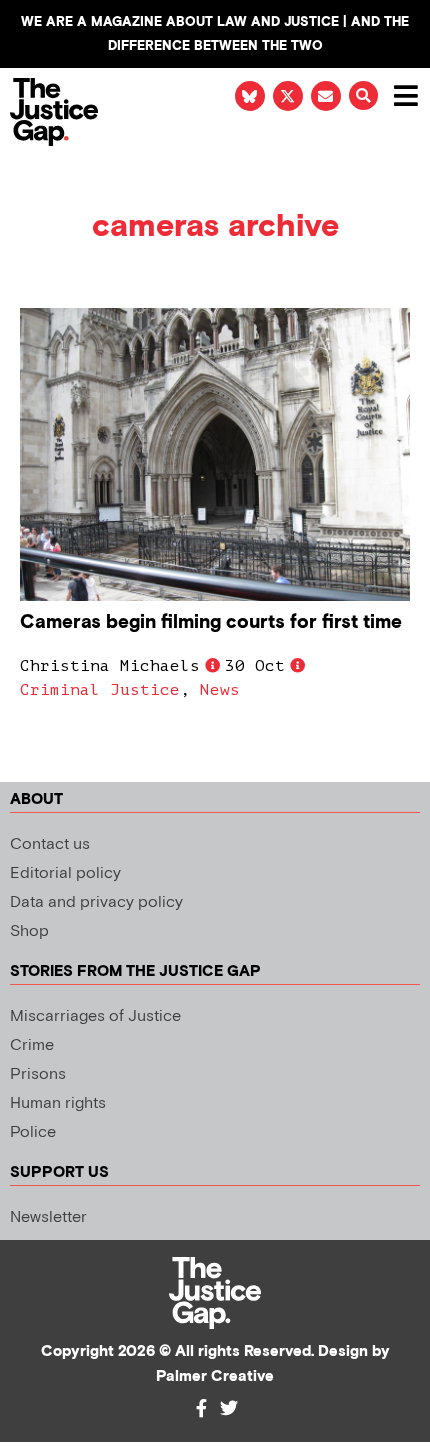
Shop (29, 931)
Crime (32, 1045)
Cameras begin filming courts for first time (211, 622)
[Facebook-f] (201, 1408)
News (220, 690)
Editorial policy (65, 873)
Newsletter (48, 1217)
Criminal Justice (100, 690)
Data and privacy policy (96, 902)
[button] (363, 95)
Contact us (50, 844)
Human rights (58, 1103)
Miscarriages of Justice (95, 1016)
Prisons (38, 1074)
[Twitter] (229, 1408)
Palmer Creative (215, 1376)
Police (33, 1132)
